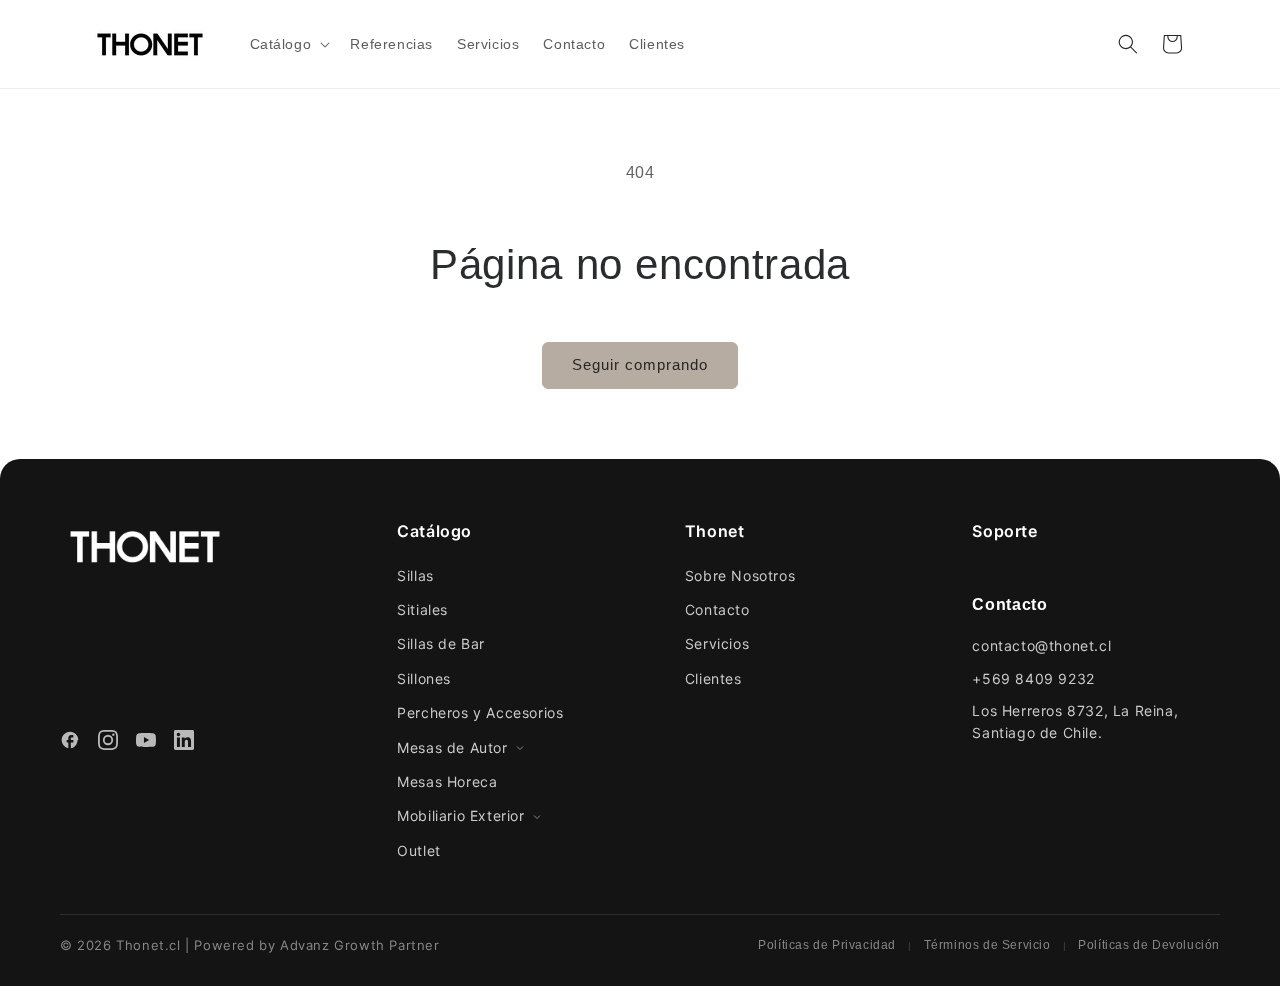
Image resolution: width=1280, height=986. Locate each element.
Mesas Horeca (447, 781)
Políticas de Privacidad (827, 945)
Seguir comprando (640, 364)
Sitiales (422, 609)
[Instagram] (108, 743)
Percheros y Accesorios (480, 712)
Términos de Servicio (987, 945)
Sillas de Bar (441, 643)
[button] (288, 44)
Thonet (715, 531)
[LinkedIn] (184, 743)
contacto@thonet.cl (1041, 645)
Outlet (419, 850)
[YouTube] (146, 743)
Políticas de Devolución (1149, 945)
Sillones (424, 678)
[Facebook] (70, 743)
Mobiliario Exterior (460, 815)
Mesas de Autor (452, 747)
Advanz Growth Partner (360, 945)
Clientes (713, 678)
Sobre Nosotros (740, 575)
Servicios (717, 643)
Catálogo (434, 531)
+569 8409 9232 (1033, 678)
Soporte (1004, 531)
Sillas (415, 575)
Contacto (717, 609)
